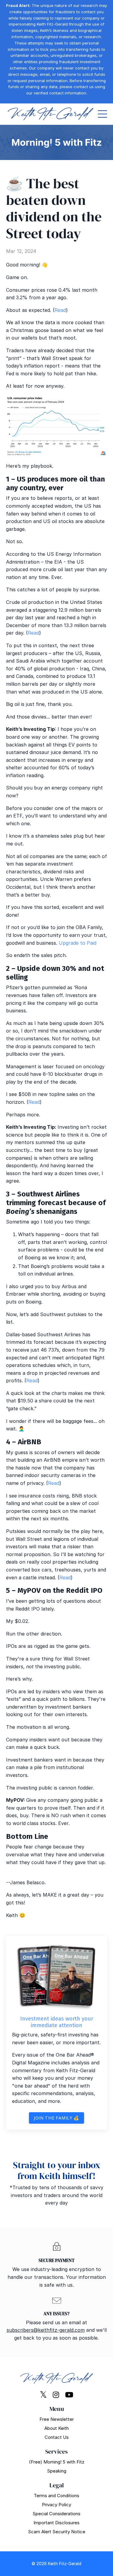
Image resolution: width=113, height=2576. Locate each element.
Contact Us (57, 2437)
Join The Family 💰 (56, 2118)
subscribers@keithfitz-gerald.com (46, 2330)
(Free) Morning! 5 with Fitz (57, 2462)
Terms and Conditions (56, 2496)
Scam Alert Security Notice (57, 2532)
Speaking (57, 2471)
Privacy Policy (56, 2505)
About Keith (56, 2428)
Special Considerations (56, 2514)
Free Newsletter (57, 2419)
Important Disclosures (56, 2523)
